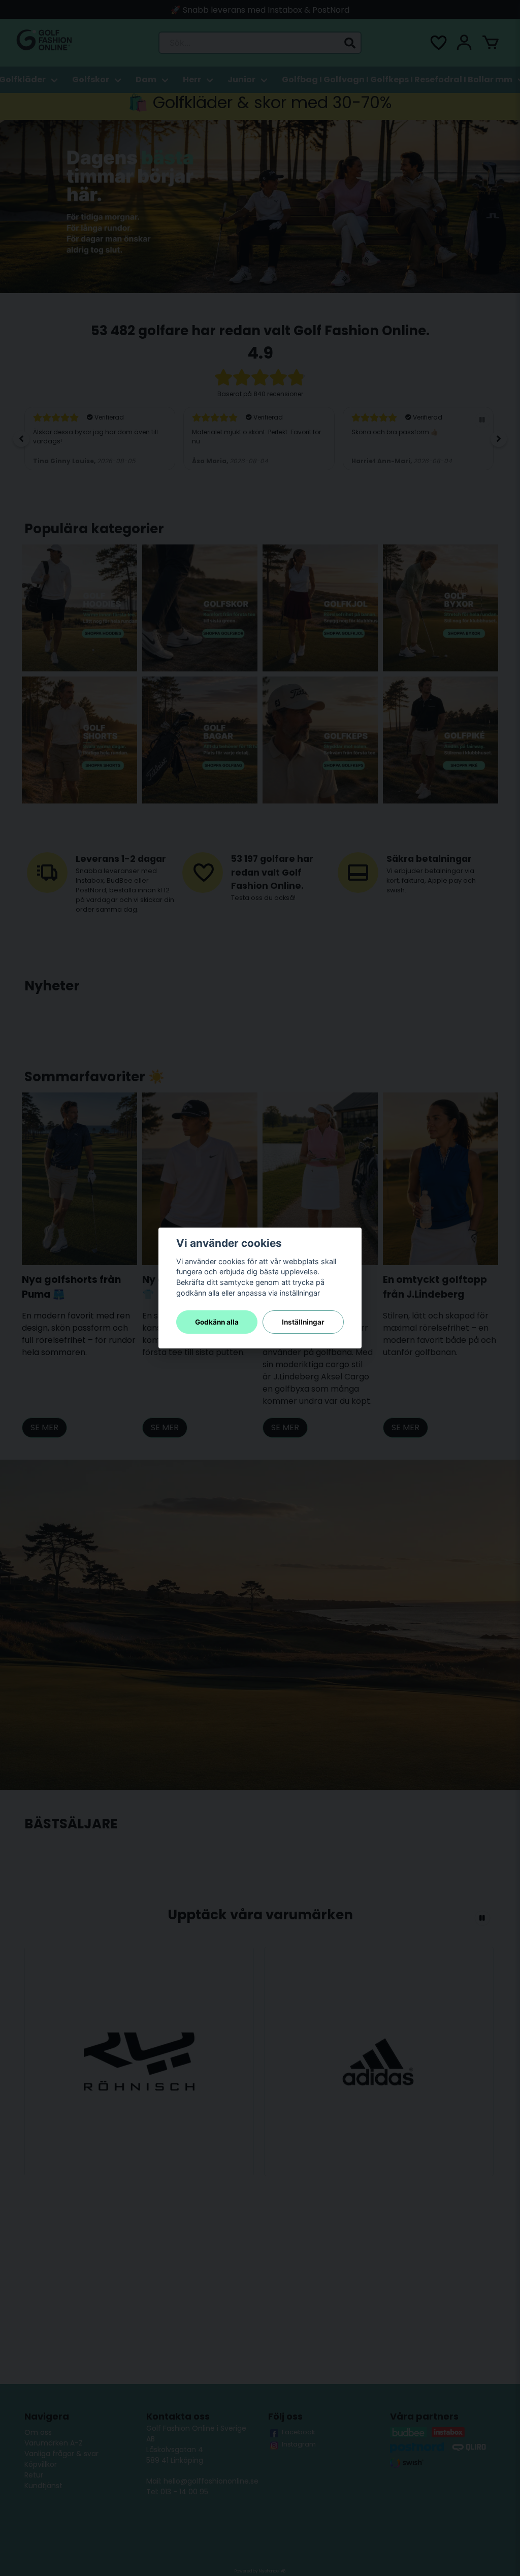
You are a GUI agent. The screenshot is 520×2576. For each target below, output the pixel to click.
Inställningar (303, 1322)
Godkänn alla (217, 1322)
